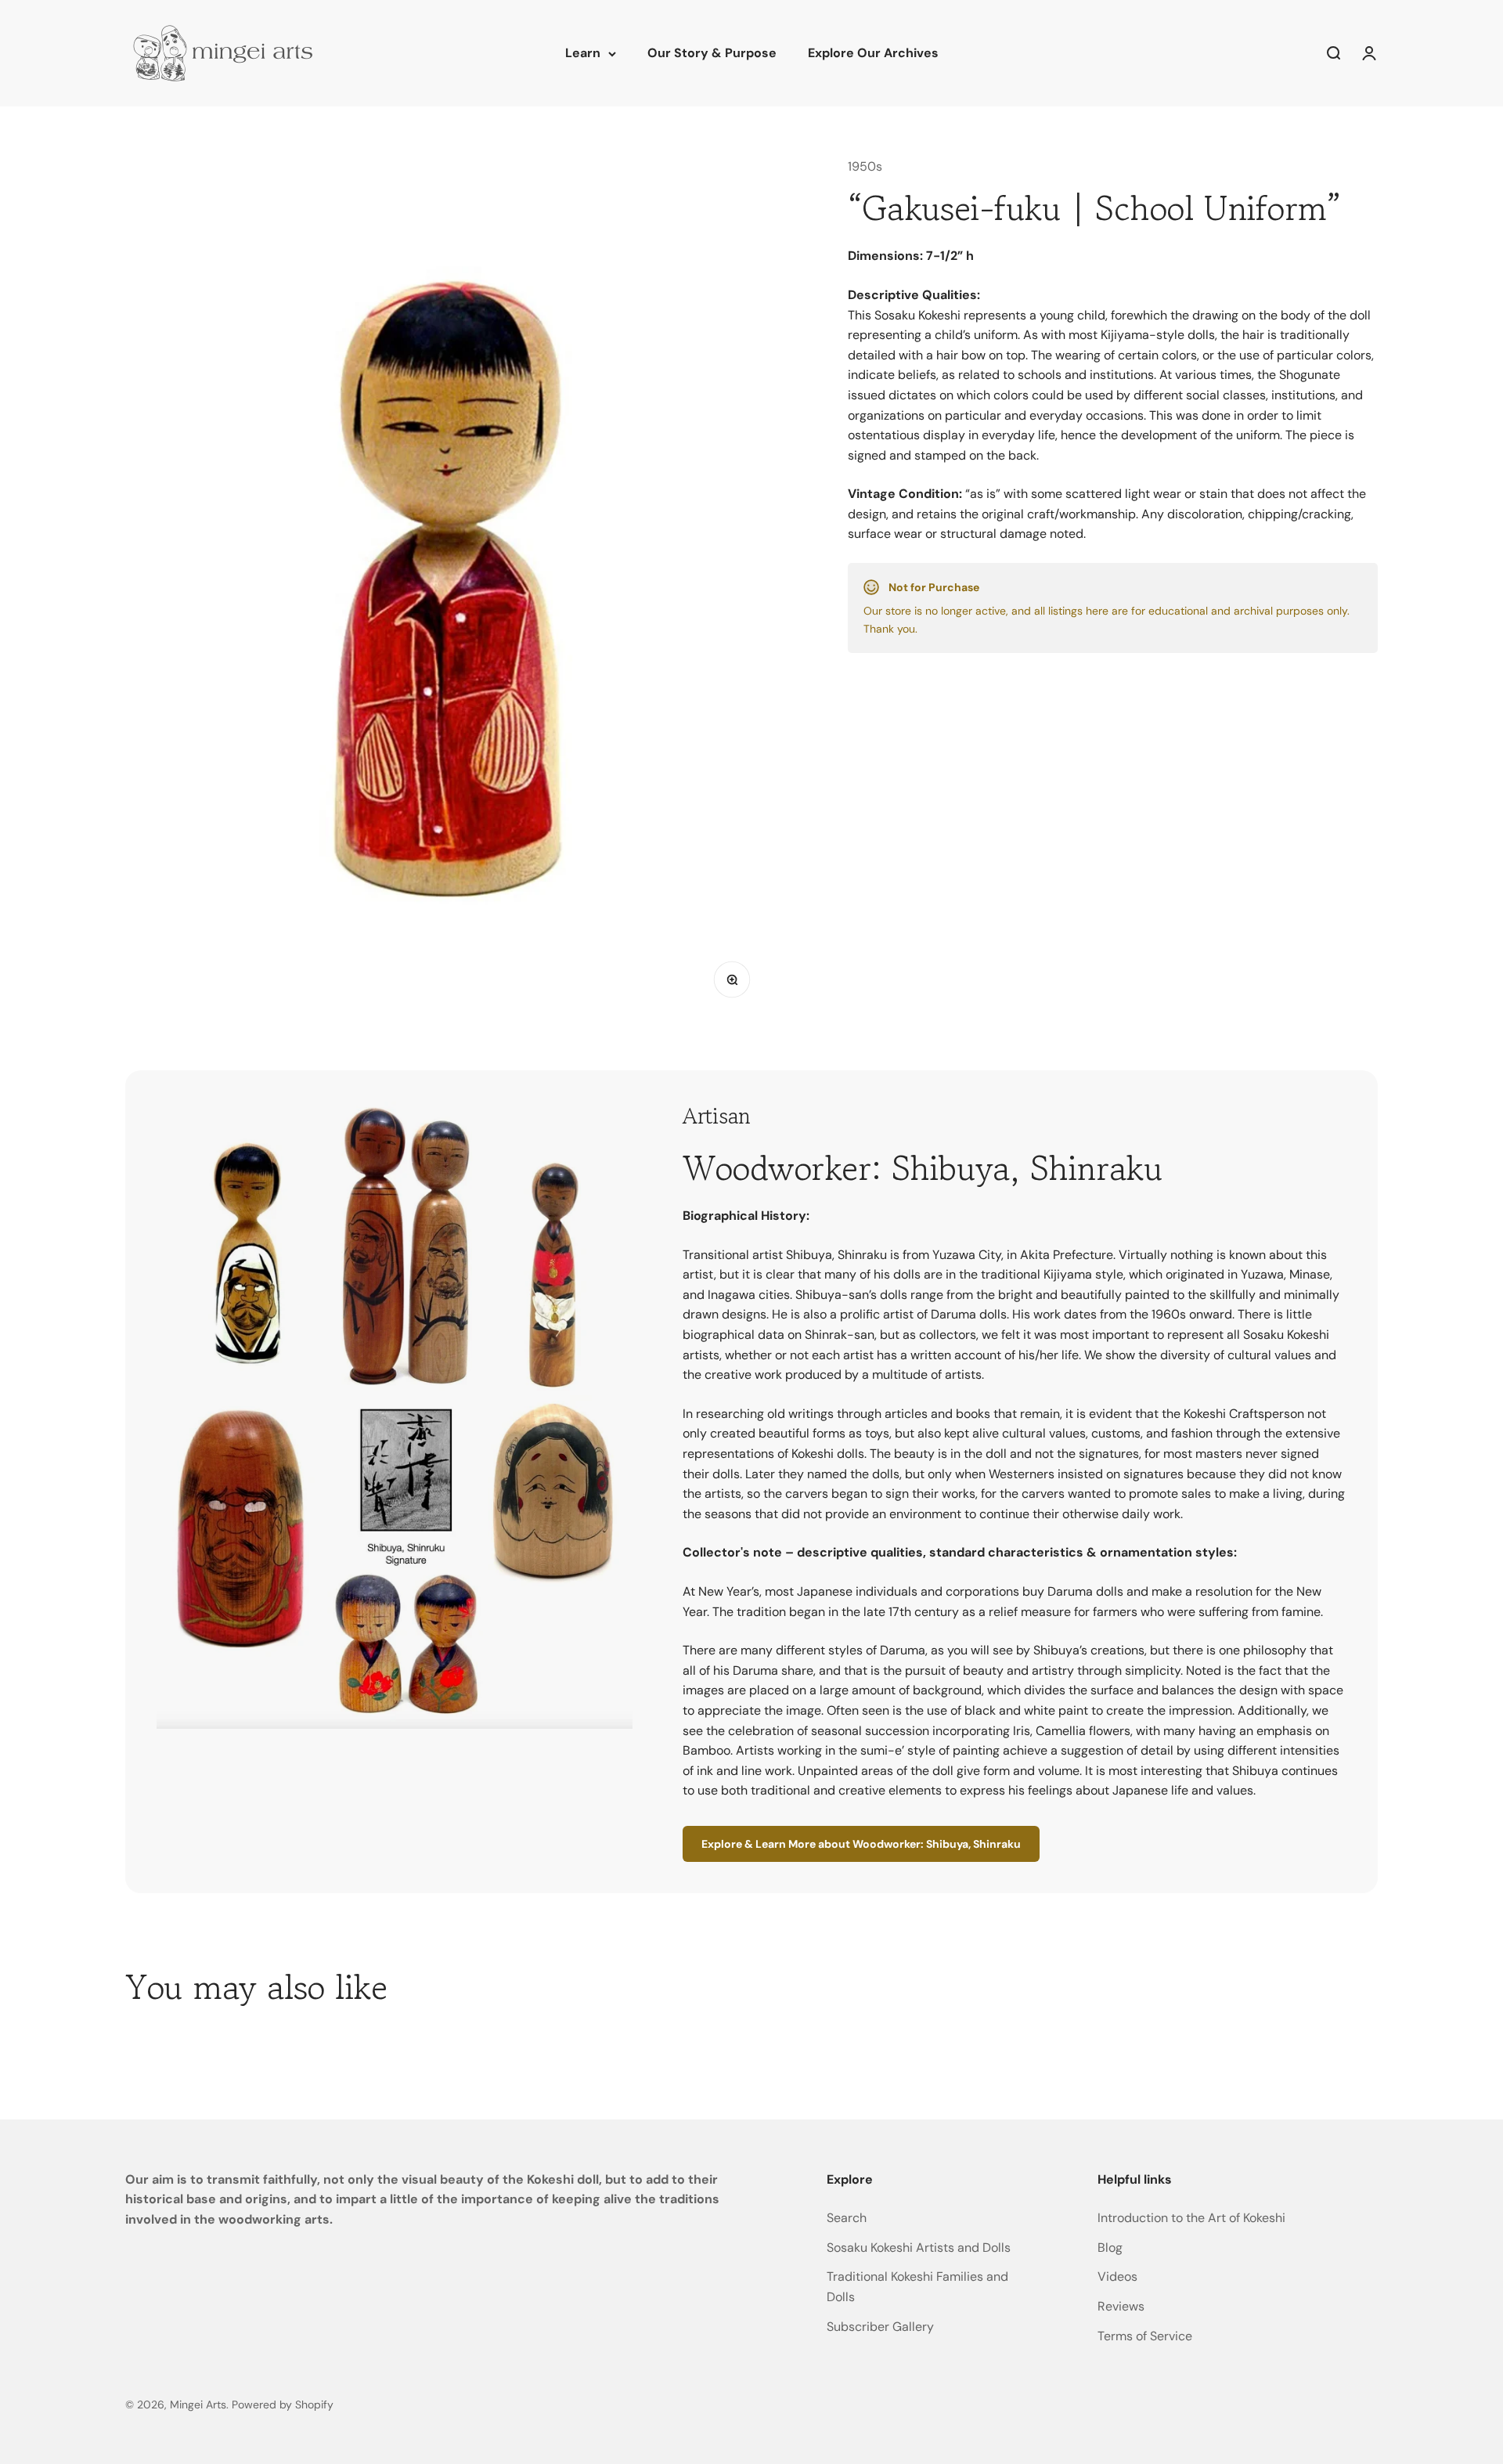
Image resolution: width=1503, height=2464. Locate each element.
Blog (1110, 2248)
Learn (583, 53)
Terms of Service (1145, 2336)
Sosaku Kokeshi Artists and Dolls (919, 2248)
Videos (1117, 2276)
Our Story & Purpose (712, 53)
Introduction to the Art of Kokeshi (1191, 2218)
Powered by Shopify (283, 2404)
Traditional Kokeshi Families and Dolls (917, 2287)
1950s (865, 166)
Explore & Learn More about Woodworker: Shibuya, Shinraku (861, 1844)
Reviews (1121, 2306)
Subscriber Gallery (880, 2327)
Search (847, 2218)
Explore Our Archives (873, 53)
